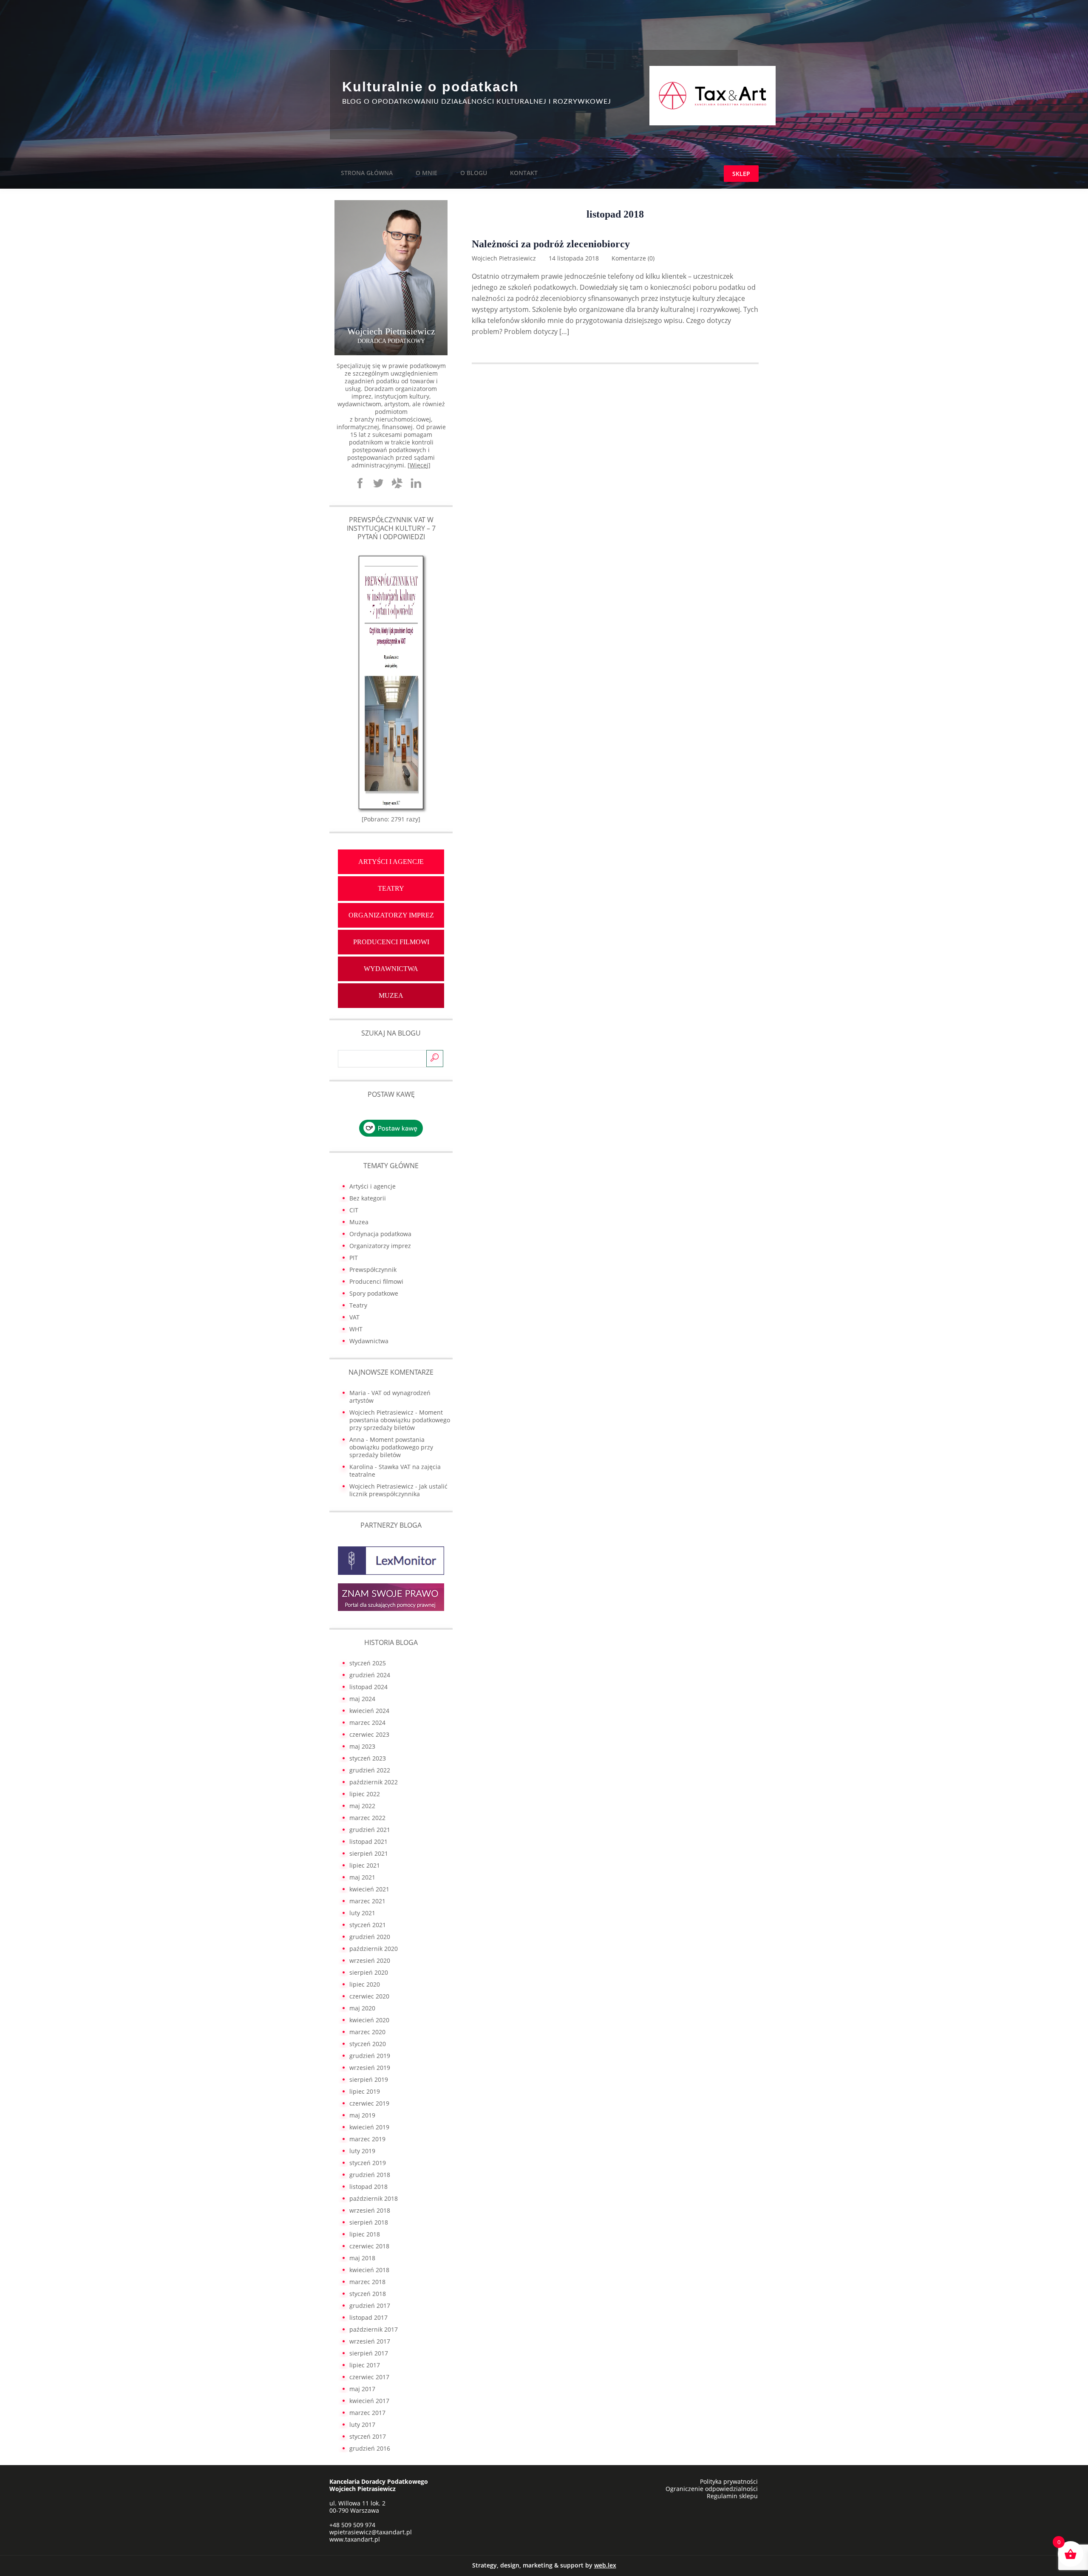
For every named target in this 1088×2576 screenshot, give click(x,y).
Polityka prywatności (729, 2481)
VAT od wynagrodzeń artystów (390, 1397)
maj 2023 (362, 1746)
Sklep (741, 174)
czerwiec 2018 (369, 2246)
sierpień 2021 (369, 1853)
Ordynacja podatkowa (380, 1234)
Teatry (391, 888)
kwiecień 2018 (369, 2270)
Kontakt (524, 173)
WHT (356, 1329)
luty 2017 (362, 2425)
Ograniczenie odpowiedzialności (712, 2489)
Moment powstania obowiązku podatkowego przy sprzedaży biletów (400, 1420)
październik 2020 (374, 1949)
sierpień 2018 (369, 2222)
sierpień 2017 (369, 2353)
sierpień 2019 (369, 2079)
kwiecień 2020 (369, 2020)
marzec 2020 (367, 2032)
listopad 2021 (368, 1841)
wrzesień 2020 (370, 1960)
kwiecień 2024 (369, 1711)
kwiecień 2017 (369, 2401)
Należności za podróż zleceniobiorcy (551, 244)
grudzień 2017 (370, 2306)
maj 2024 (362, 1699)
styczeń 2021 (368, 1925)
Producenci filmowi (391, 942)
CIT (354, 1210)
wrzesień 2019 (370, 2068)
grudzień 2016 (370, 2448)
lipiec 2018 (365, 2234)
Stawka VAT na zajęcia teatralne (395, 1471)
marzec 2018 (367, 2282)
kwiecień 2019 (369, 2127)
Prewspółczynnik (373, 1270)
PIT (354, 1258)
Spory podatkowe (374, 1293)
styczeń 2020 (368, 2044)
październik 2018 (374, 2198)
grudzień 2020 (370, 1937)
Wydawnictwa (391, 969)
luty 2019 (362, 2151)
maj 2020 (362, 2008)
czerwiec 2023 (369, 1734)
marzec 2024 (367, 1723)
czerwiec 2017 (369, 2377)
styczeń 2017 (368, 2436)
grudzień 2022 (370, 1770)
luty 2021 (362, 1913)
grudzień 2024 (370, 1675)
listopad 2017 (368, 2317)
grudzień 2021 (370, 1830)
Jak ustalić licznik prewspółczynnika (398, 1490)
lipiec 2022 (365, 1794)
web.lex (605, 2565)
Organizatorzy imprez (391, 915)
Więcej (419, 465)
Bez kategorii (368, 1198)
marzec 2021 (367, 1901)
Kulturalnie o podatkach (431, 87)
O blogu (474, 173)
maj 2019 (362, 2115)
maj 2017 (362, 2389)
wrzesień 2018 (370, 2210)
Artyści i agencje (391, 862)
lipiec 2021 (365, 1865)
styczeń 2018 (368, 2294)
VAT (354, 1317)
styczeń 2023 (368, 1758)
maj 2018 (362, 2258)
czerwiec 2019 (369, 2103)
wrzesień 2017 (370, 2341)
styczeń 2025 (368, 1663)
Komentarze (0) (633, 258)
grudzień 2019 (370, 2056)
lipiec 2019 (365, 2091)
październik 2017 (374, 2329)
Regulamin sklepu (732, 2496)
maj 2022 (362, 1806)
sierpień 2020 (369, 1972)
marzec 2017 (367, 2413)
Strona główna (367, 173)
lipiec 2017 (365, 2365)
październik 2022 (374, 1782)
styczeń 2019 (368, 2163)
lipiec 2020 (365, 1984)
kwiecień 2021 (369, 1889)
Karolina (361, 1467)
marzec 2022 (367, 1818)
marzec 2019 (367, 2139)
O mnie (426, 173)
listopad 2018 (368, 2187)
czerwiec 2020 (369, 1996)
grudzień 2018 (370, 2175)
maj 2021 (362, 1877)
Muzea (391, 995)
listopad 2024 (368, 1687)
